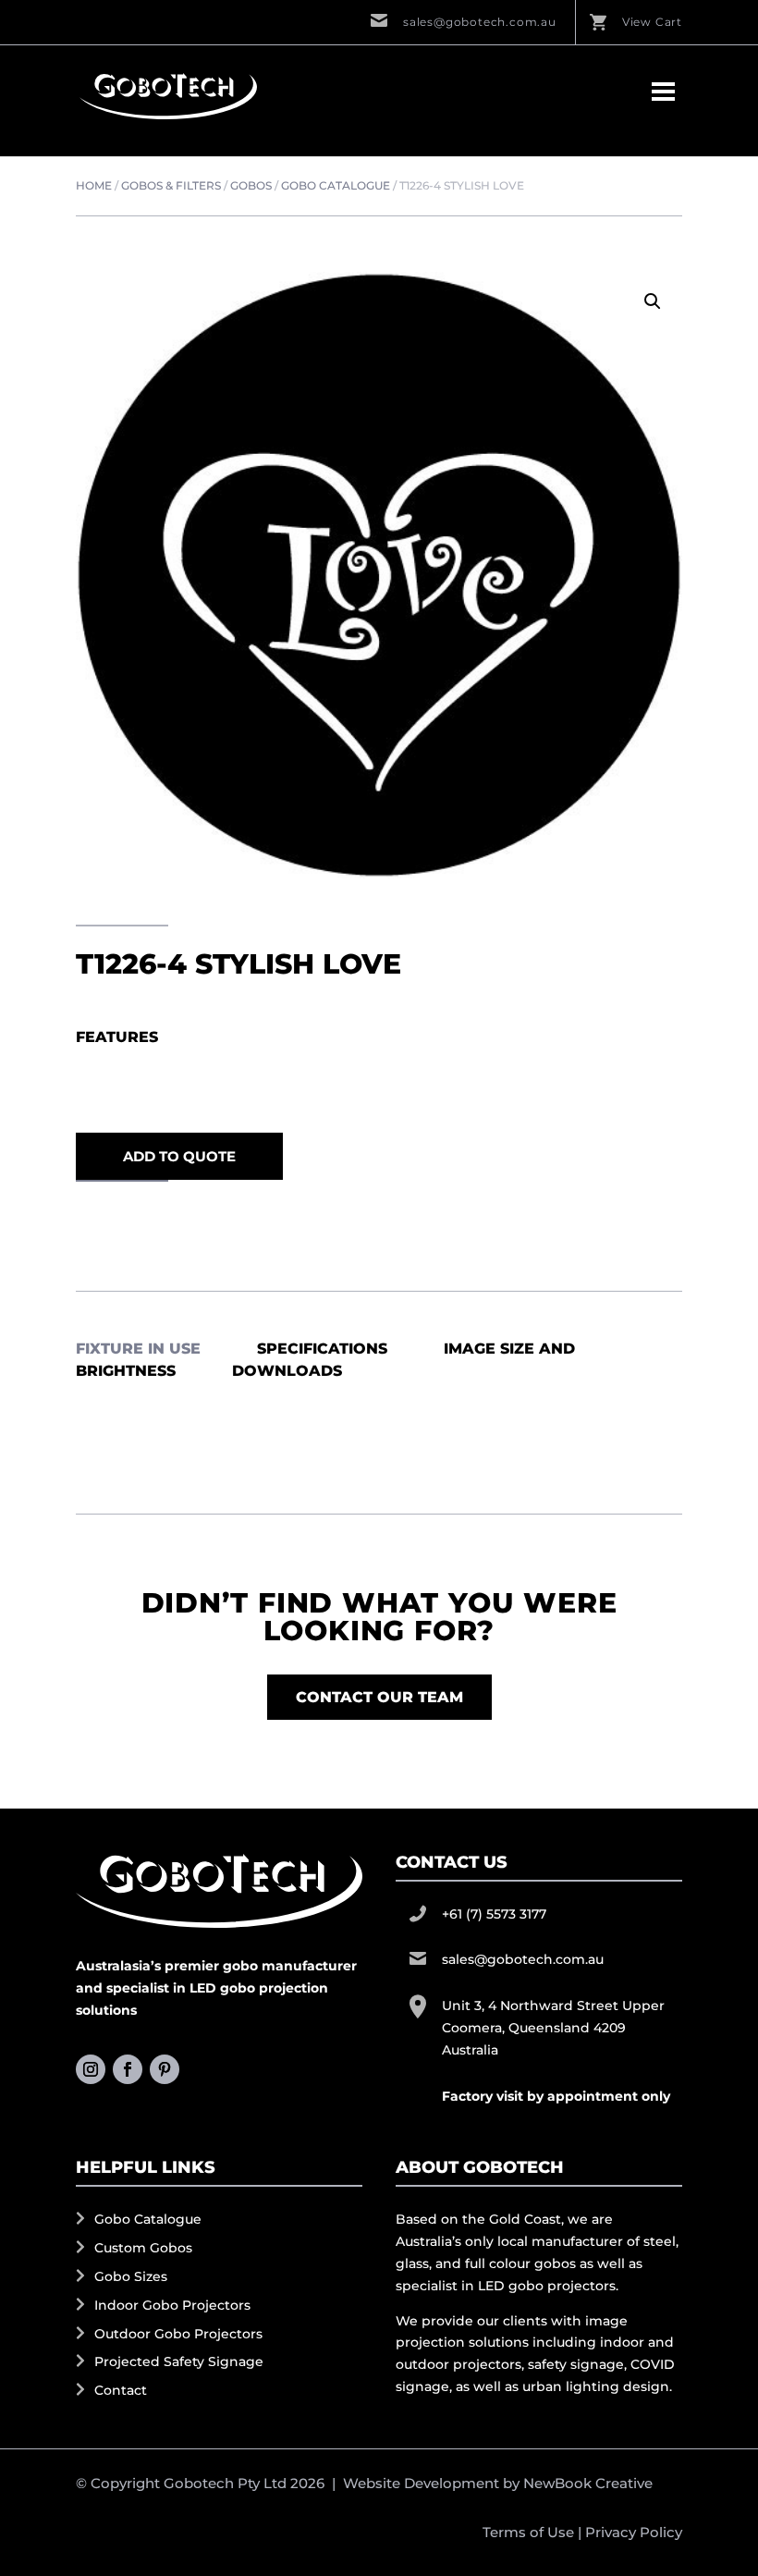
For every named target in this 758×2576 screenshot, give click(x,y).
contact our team (379, 1697)
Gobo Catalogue (336, 185)
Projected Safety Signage (179, 2361)
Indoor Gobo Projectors (172, 2305)
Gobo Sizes (131, 2276)
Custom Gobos (143, 2248)
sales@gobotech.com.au (480, 22)
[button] (653, 301)
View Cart (652, 22)
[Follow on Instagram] (91, 2069)
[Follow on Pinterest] (165, 2069)
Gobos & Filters (171, 185)
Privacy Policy (634, 2532)
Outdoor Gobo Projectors (178, 2334)
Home (94, 185)
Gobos (251, 185)
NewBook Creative (588, 2483)
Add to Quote (179, 1156)
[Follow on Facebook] (128, 2069)
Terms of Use (528, 2532)
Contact (121, 2390)
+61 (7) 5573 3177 (494, 1914)
